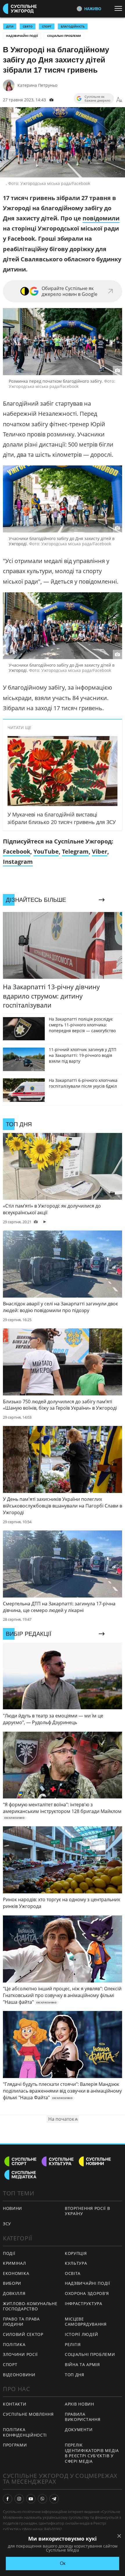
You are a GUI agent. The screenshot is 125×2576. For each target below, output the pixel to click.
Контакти (15, 2404)
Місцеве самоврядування (86, 2322)
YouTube (46, 851)
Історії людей (82, 2334)
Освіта (73, 2273)
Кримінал (15, 2263)
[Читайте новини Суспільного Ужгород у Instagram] (19, 2499)
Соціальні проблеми (64, 36)
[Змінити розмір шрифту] (119, 100)
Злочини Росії (20, 2354)
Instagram (18, 862)
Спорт (10, 2364)
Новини (12, 2208)
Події (9, 2253)
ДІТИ (10, 26)
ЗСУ (7, 2224)
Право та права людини (21, 2322)
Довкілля (14, 2293)
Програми (15, 2445)
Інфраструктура (84, 2304)
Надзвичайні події (22, 36)
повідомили (101, 218)
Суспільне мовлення (28, 2414)
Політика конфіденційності (25, 2432)
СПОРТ (47, 26)
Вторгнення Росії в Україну (87, 2211)
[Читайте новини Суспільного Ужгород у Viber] (42, 2499)
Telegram (75, 851)
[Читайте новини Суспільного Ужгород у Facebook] (8, 2499)
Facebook (17, 851)
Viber (100, 851)
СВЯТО (28, 26)
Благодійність (73, 26)
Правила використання (83, 2417)
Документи (79, 2430)
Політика (14, 2344)
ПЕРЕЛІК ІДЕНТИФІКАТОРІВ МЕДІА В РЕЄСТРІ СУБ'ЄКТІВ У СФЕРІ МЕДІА (92, 2453)
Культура (76, 2263)
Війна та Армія (82, 2364)
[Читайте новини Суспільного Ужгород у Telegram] (54, 2499)
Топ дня (75, 2375)
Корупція (76, 2253)
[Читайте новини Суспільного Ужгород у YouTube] (31, 2499)
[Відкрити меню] (120, 8)
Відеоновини (19, 2375)
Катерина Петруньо (37, 85)
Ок (63, 2563)
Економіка (16, 2273)
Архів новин (80, 2404)
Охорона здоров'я (87, 2293)
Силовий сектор (23, 2334)
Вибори (12, 2283)
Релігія (73, 2344)
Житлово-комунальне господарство (30, 2306)
